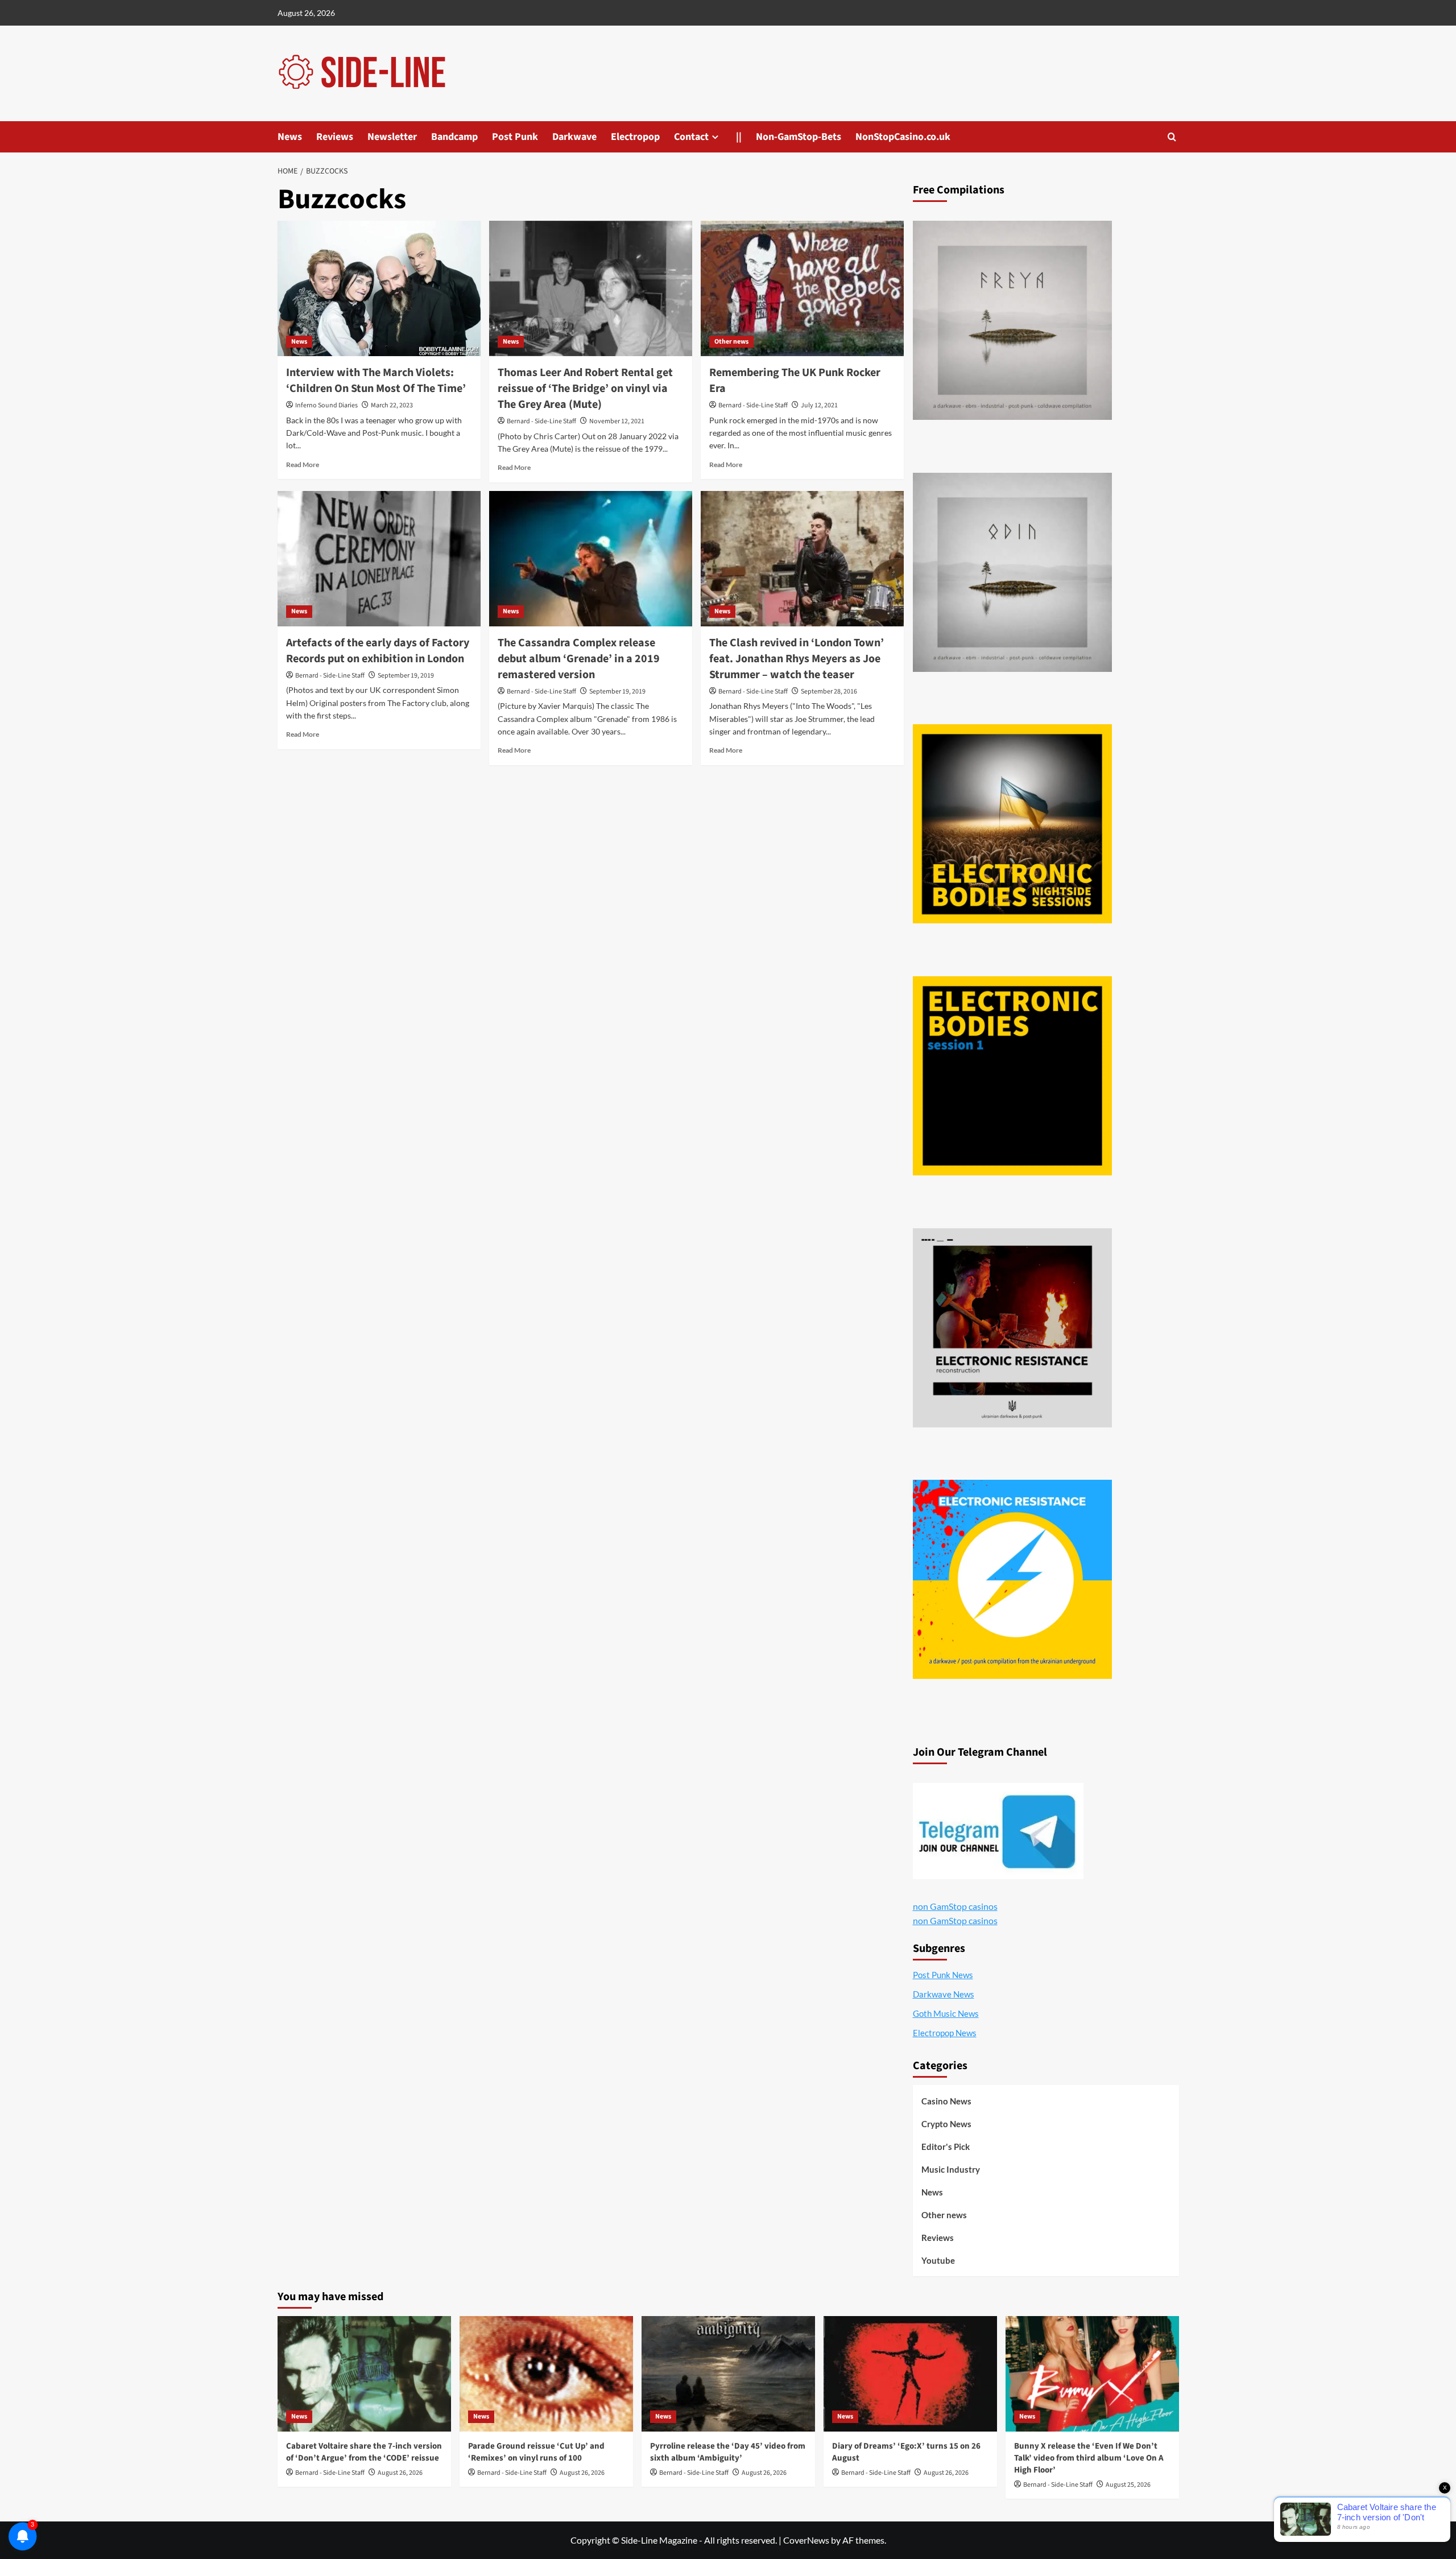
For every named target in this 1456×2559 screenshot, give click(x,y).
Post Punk (515, 137)
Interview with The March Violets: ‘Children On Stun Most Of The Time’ (376, 381)
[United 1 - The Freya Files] (1012, 320)
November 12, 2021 (617, 421)
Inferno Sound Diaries (326, 405)
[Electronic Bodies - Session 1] (1012, 1076)
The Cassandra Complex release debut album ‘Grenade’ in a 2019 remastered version (579, 659)
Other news (731, 342)
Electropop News (945, 2033)
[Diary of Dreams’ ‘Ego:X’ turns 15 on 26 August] (910, 2374)
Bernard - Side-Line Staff (541, 421)
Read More (303, 465)
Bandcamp (454, 137)
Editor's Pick (946, 2147)
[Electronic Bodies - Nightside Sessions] (1012, 824)
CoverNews (806, 2540)
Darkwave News (944, 1994)
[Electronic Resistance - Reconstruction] (1012, 1328)
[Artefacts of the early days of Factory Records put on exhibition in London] (379, 559)
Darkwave (574, 137)
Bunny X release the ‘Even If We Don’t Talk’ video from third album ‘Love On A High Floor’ (1089, 2458)
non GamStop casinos (955, 1906)
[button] (1172, 137)
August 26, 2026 (400, 2473)
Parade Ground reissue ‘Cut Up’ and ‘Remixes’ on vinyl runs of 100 (536, 2452)
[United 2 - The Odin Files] (1012, 572)
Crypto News (946, 2124)
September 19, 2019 (406, 676)
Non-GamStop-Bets (799, 137)
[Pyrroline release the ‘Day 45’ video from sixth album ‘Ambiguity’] (728, 2374)
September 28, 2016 (829, 692)
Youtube (938, 2260)
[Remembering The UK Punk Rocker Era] (802, 288)
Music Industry (951, 2169)
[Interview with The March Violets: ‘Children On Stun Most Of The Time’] (379, 288)
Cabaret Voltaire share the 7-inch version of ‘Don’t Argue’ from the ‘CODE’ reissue (364, 2452)
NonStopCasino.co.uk (903, 137)
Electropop (635, 137)
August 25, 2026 (1128, 2485)
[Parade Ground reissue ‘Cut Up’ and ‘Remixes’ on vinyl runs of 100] (546, 2374)
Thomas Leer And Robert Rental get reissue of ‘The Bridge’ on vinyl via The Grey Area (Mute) (585, 389)
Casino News (946, 2101)
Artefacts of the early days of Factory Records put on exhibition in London (378, 651)
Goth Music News (946, 2013)
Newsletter (392, 137)
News (290, 137)
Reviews (335, 137)
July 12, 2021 (819, 405)
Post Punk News (943, 1975)
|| (739, 137)
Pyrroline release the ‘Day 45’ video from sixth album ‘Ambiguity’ (728, 2452)
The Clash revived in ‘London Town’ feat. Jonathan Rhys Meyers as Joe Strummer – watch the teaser (797, 659)
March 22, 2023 (392, 405)
